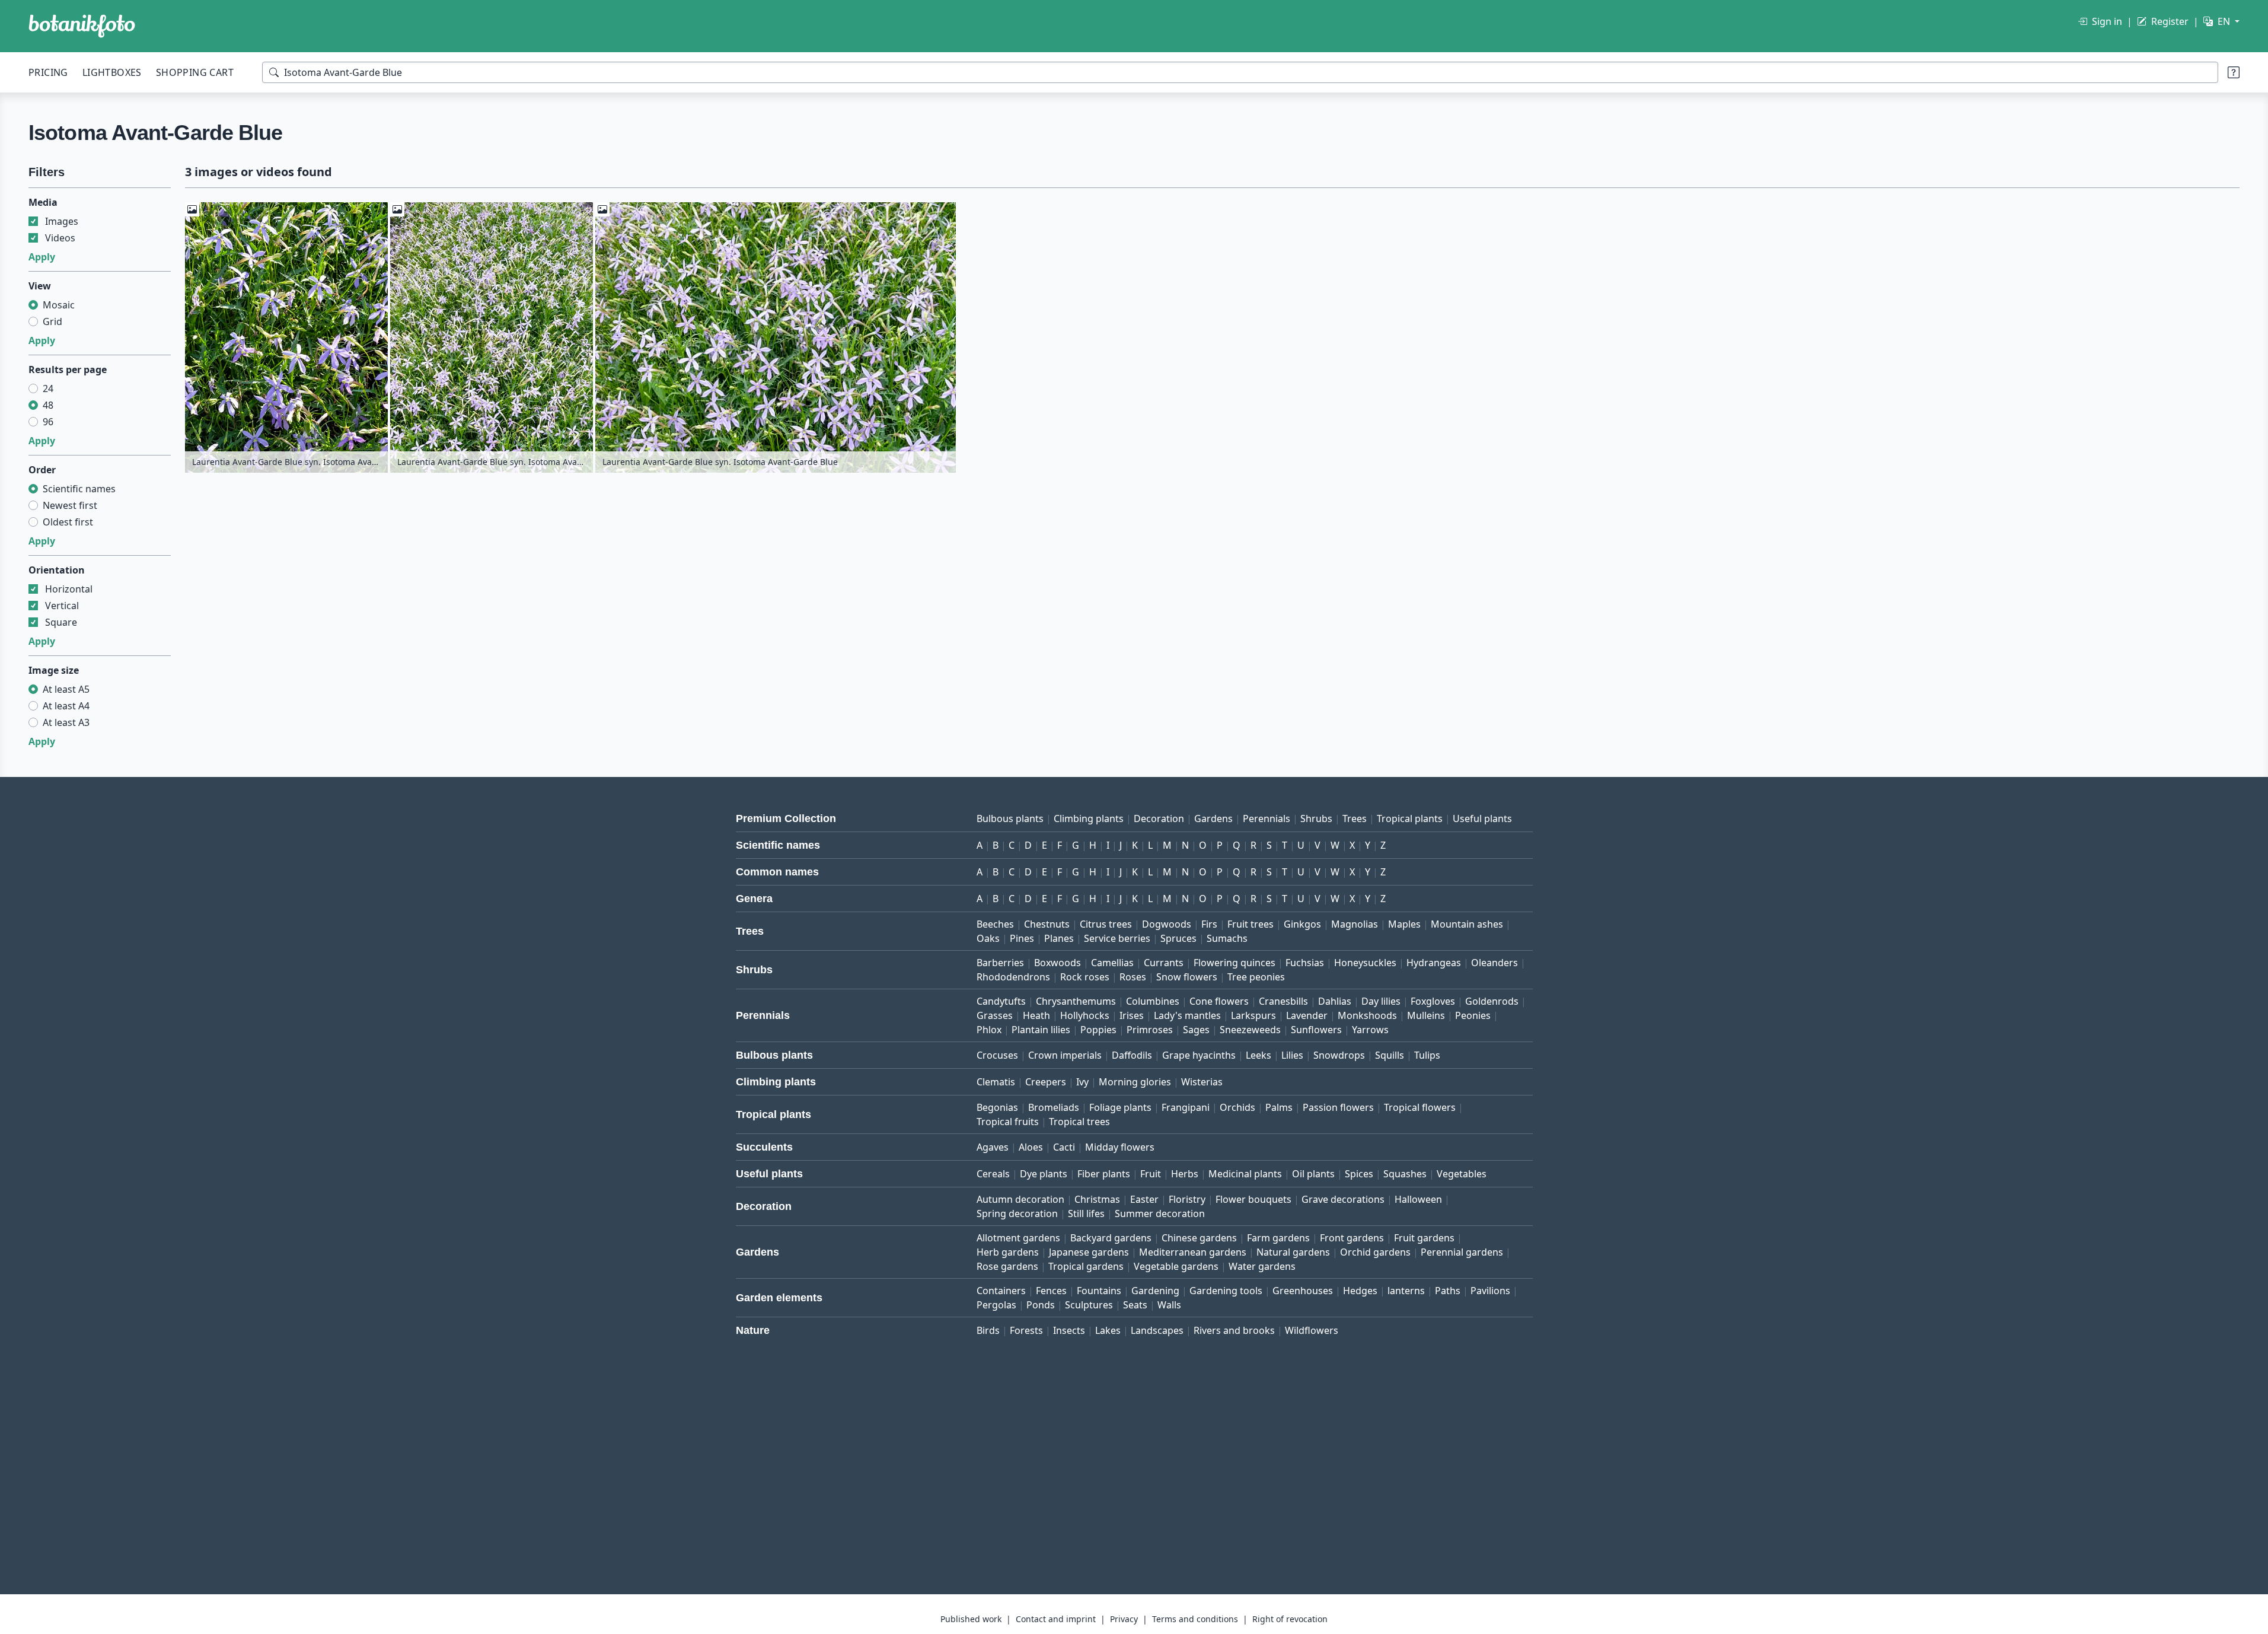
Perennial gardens (1462, 1252)
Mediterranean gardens (1193, 1252)
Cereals (993, 1174)
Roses (1133, 977)
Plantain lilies (1041, 1030)
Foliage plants (1120, 1107)
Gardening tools (1226, 1291)
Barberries (1000, 963)
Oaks (988, 938)
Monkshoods (1367, 1015)
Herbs (1185, 1174)
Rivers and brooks (1234, 1330)
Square (61, 622)
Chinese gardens (1199, 1238)
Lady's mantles (1187, 1015)
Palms (1279, 1107)
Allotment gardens (1018, 1238)
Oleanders (1495, 963)
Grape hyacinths (1199, 1055)
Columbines (1153, 1001)
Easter (1144, 1199)
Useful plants (1482, 818)
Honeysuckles (1365, 963)
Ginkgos (1302, 924)
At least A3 (66, 722)
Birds (988, 1330)
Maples (1404, 924)
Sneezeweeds (1250, 1030)
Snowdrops (1339, 1055)
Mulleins (1426, 1015)
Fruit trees (1251, 924)
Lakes (1108, 1330)
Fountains (1099, 1291)
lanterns (1406, 1291)
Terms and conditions (1195, 1619)
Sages (1196, 1030)
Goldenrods (1492, 1001)
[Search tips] (2234, 72)
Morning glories (1135, 1082)
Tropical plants (1410, 818)
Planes (1059, 938)
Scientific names (79, 489)
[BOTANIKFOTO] (82, 26)
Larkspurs (1253, 1015)
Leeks (1259, 1055)
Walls (1169, 1305)
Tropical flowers (1420, 1107)
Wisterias (1202, 1082)
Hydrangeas (1434, 963)
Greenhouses (1303, 1291)
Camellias (1112, 963)
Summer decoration (1160, 1213)
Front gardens (1352, 1238)
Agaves (993, 1147)
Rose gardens (1007, 1266)
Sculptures (1089, 1305)
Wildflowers (1312, 1330)
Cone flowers (1219, 1001)
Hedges (1360, 1291)
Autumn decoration (1020, 1199)
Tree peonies (1256, 977)
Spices (1359, 1174)
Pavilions (1490, 1291)
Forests (1026, 1330)
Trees (1355, 818)
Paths (1448, 1291)
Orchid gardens (1375, 1252)
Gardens (1213, 818)
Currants (1164, 963)
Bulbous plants (1010, 818)
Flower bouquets (1253, 1199)
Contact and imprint (1056, 1619)
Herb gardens (1008, 1252)
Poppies (1098, 1030)
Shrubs (1316, 818)
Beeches (995, 924)
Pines (1022, 938)
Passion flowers (1338, 1107)
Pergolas (996, 1305)
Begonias (997, 1107)
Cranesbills (1283, 1001)
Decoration (1159, 818)
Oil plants (1313, 1174)
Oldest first (68, 522)
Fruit (1151, 1174)
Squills (1390, 1055)
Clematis (996, 1082)
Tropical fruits (1008, 1122)
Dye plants (1044, 1174)
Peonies (1473, 1015)
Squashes (1405, 1174)
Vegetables (1462, 1174)
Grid (52, 321)
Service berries (1117, 938)
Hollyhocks (1085, 1015)
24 (48, 388)
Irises (1132, 1015)
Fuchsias (1305, 963)
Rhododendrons (1013, 977)
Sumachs (1227, 938)
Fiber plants (1104, 1174)
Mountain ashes (1467, 924)
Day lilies (1381, 1001)
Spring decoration (1017, 1213)
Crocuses (997, 1055)
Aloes (1031, 1147)
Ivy (1082, 1082)
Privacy (1124, 1619)
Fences (1051, 1291)
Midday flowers (1120, 1147)
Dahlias (1335, 1001)
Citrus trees (1106, 924)
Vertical (62, 606)
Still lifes (1086, 1213)
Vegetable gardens (1176, 1266)
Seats (1135, 1305)
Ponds (1041, 1305)
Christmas (1097, 1199)
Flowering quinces (1235, 963)
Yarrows (1370, 1030)
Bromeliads (1054, 1107)
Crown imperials (1065, 1055)
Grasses (995, 1015)
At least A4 (66, 706)
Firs (1209, 924)
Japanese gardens (1089, 1252)
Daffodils (1132, 1055)
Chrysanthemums (1076, 1001)
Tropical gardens (1086, 1266)
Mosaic (59, 305)
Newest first (70, 505)
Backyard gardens (1111, 1238)
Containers (1001, 1291)
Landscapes (1157, 1330)
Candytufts (1001, 1001)
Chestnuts (1047, 924)
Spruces (1178, 938)
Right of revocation (1290, 1619)
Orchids (1237, 1107)
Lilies (1292, 1055)
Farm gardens (1278, 1238)
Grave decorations (1343, 1199)
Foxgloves (1433, 1001)
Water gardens (1262, 1266)
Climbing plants (1089, 818)
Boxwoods (1058, 963)
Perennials (1267, 818)
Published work (971, 1619)
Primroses (1150, 1030)
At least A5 (66, 689)
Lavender (1307, 1015)
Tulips (1427, 1055)
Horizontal (69, 589)
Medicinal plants (1245, 1174)
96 (48, 422)
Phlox (989, 1030)
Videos (60, 238)
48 (48, 405)
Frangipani (1186, 1107)
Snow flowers (1187, 977)
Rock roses (1085, 977)
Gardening (1155, 1291)
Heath (1036, 1015)
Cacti (1064, 1147)
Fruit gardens (1424, 1238)
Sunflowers (1316, 1030)
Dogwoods (1167, 924)
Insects (1069, 1330)
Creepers (1046, 1082)
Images (62, 221)
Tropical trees (1079, 1122)
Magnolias (1355, 924)
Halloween (1418, 1199)
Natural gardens (1293, 1252)
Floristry (1187, 1199)
